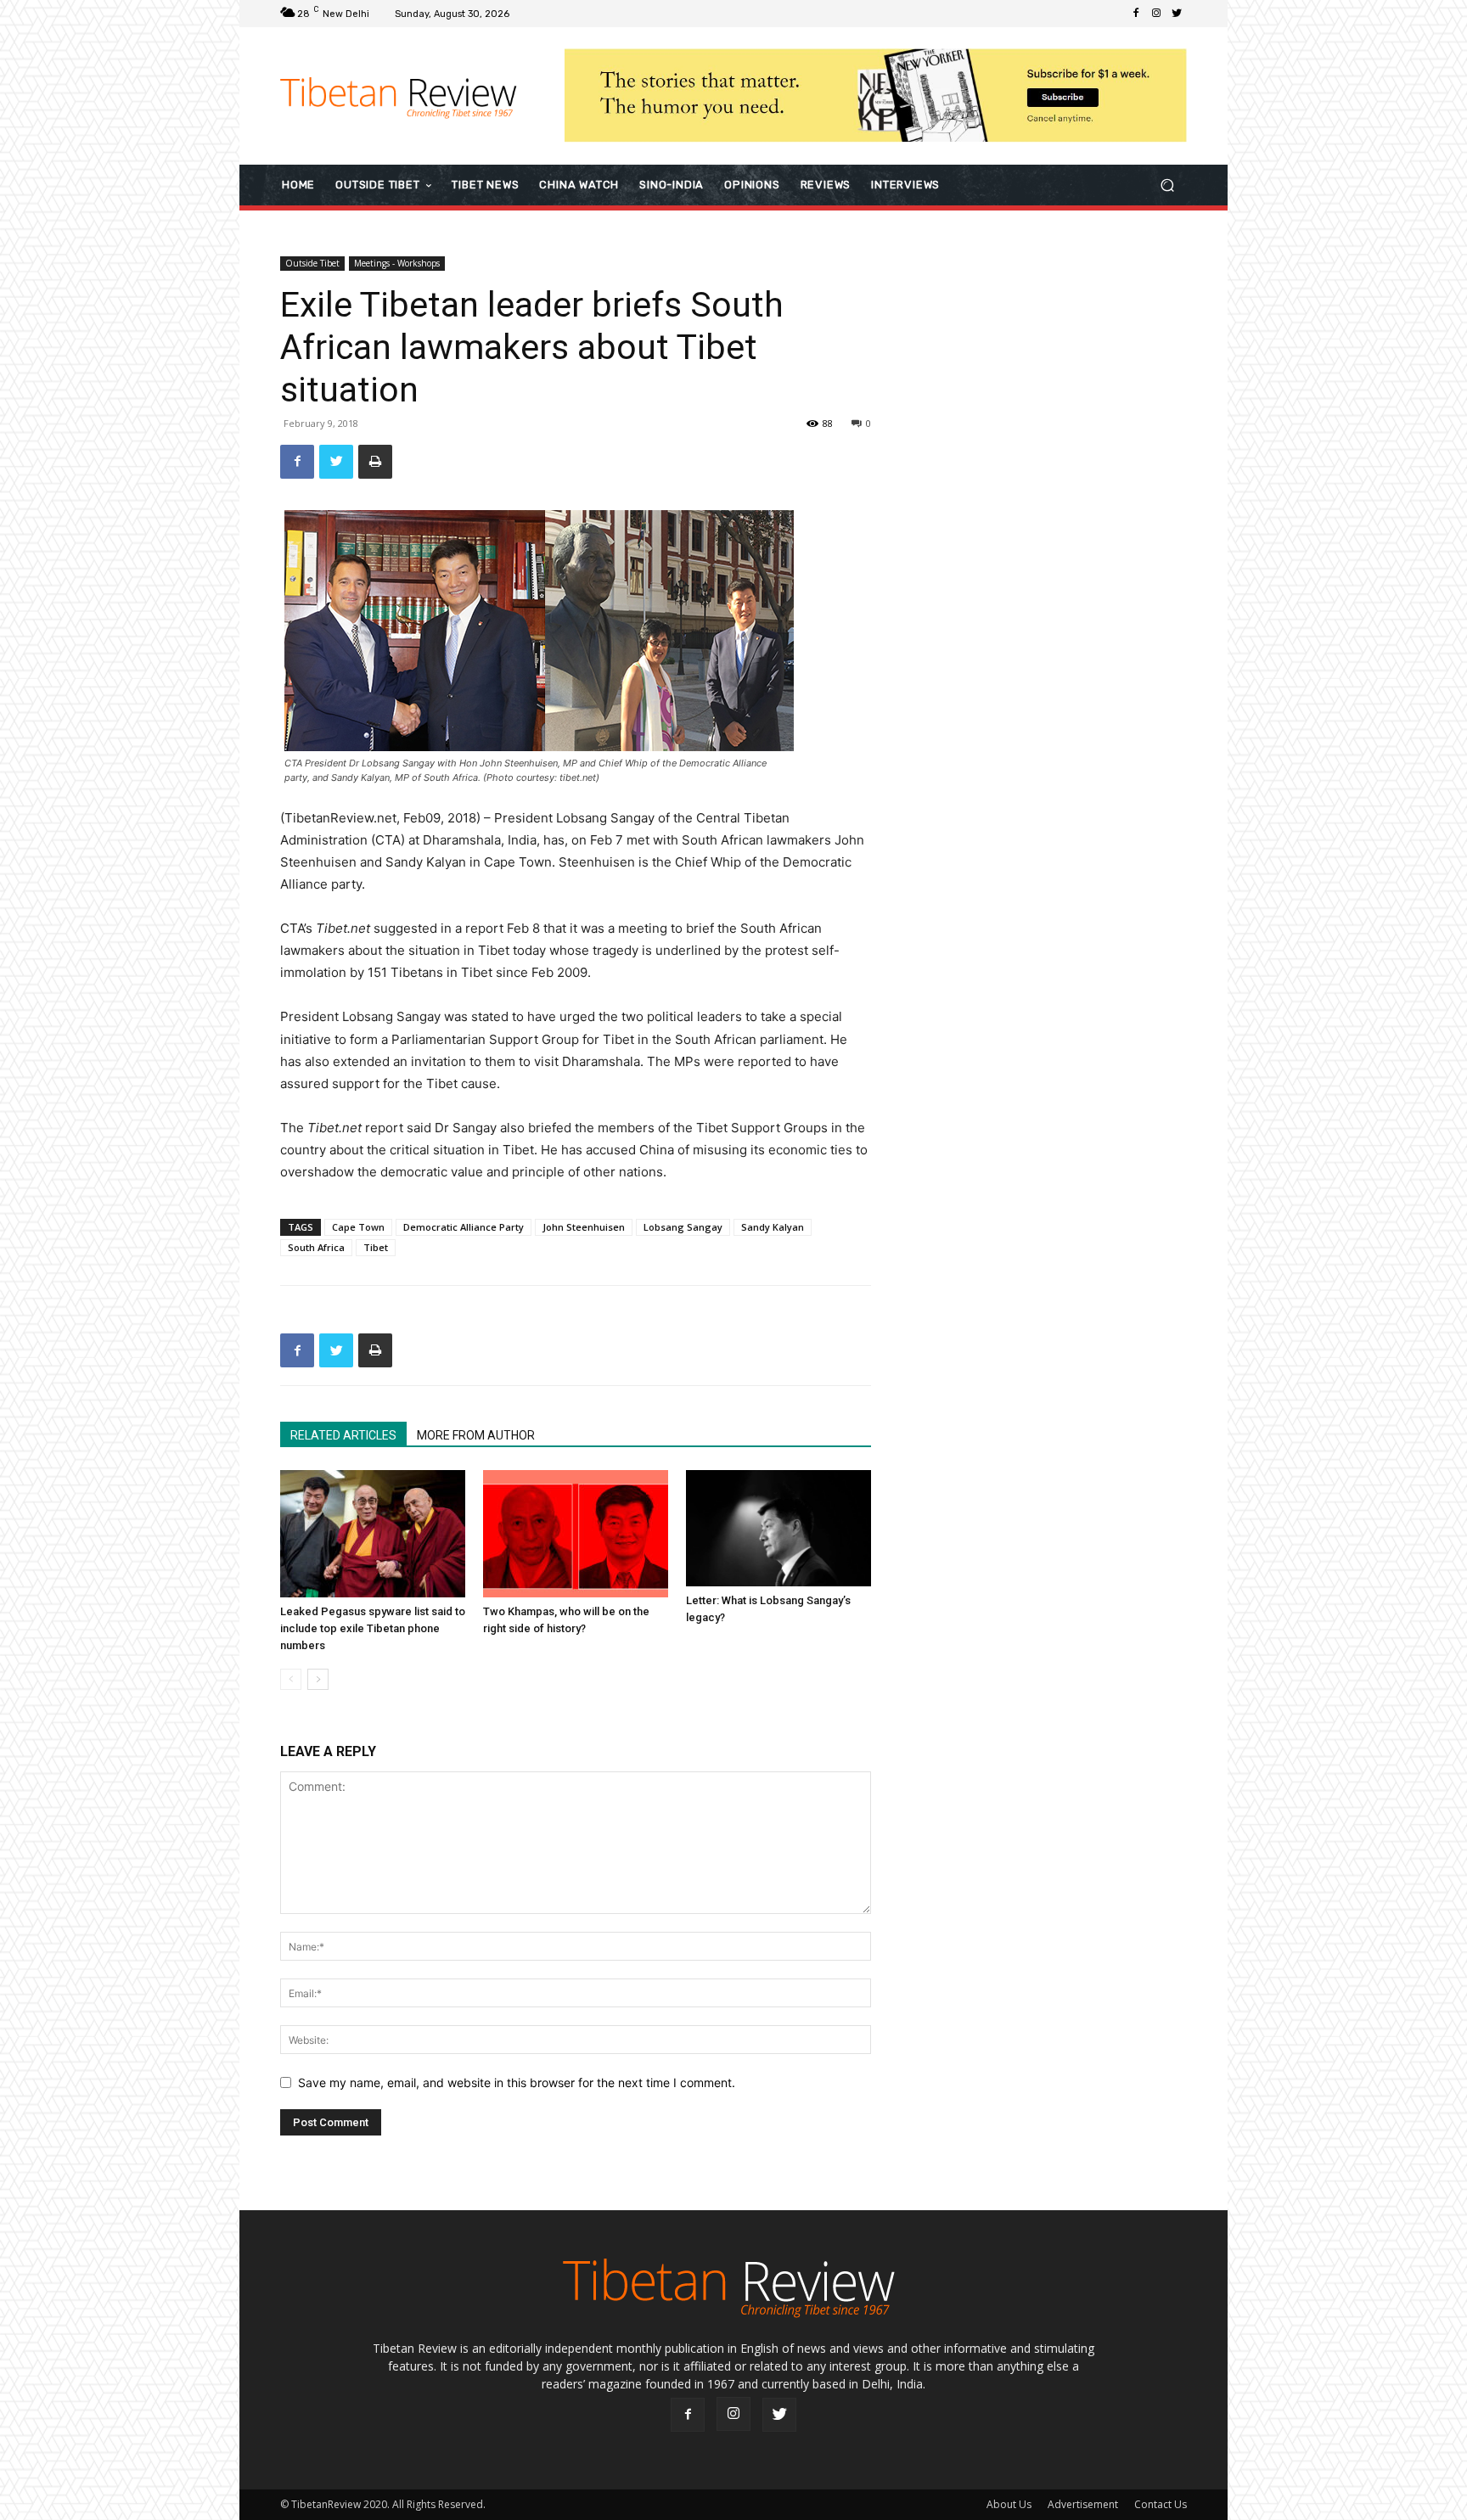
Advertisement (1083, 2504)
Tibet (376, 1247)
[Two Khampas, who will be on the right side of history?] (576, 1534)
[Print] (375, 462)
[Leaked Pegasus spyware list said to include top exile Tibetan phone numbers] (373, 1534)
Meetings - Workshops (397, 263)
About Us (1009, 2504)
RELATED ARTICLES (343, 1435)
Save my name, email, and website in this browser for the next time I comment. (517, 2082)
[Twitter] (1177, 14)
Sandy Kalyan (773, 1227)
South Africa (316, 1247)
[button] (1167, 185)
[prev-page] (291, 1679)
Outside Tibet (312, 263)
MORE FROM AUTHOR (476, 1435)
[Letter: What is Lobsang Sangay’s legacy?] (778, 1528)
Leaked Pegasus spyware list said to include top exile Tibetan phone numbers (373, 1628)
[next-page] (318, 1679)
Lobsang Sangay (683, 1227)
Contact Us (1161, 2504)
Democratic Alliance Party (464, 1227)
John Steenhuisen (584, 1227)
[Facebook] (1136, 14)
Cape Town (358, 1227)
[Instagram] (1156, 14)
